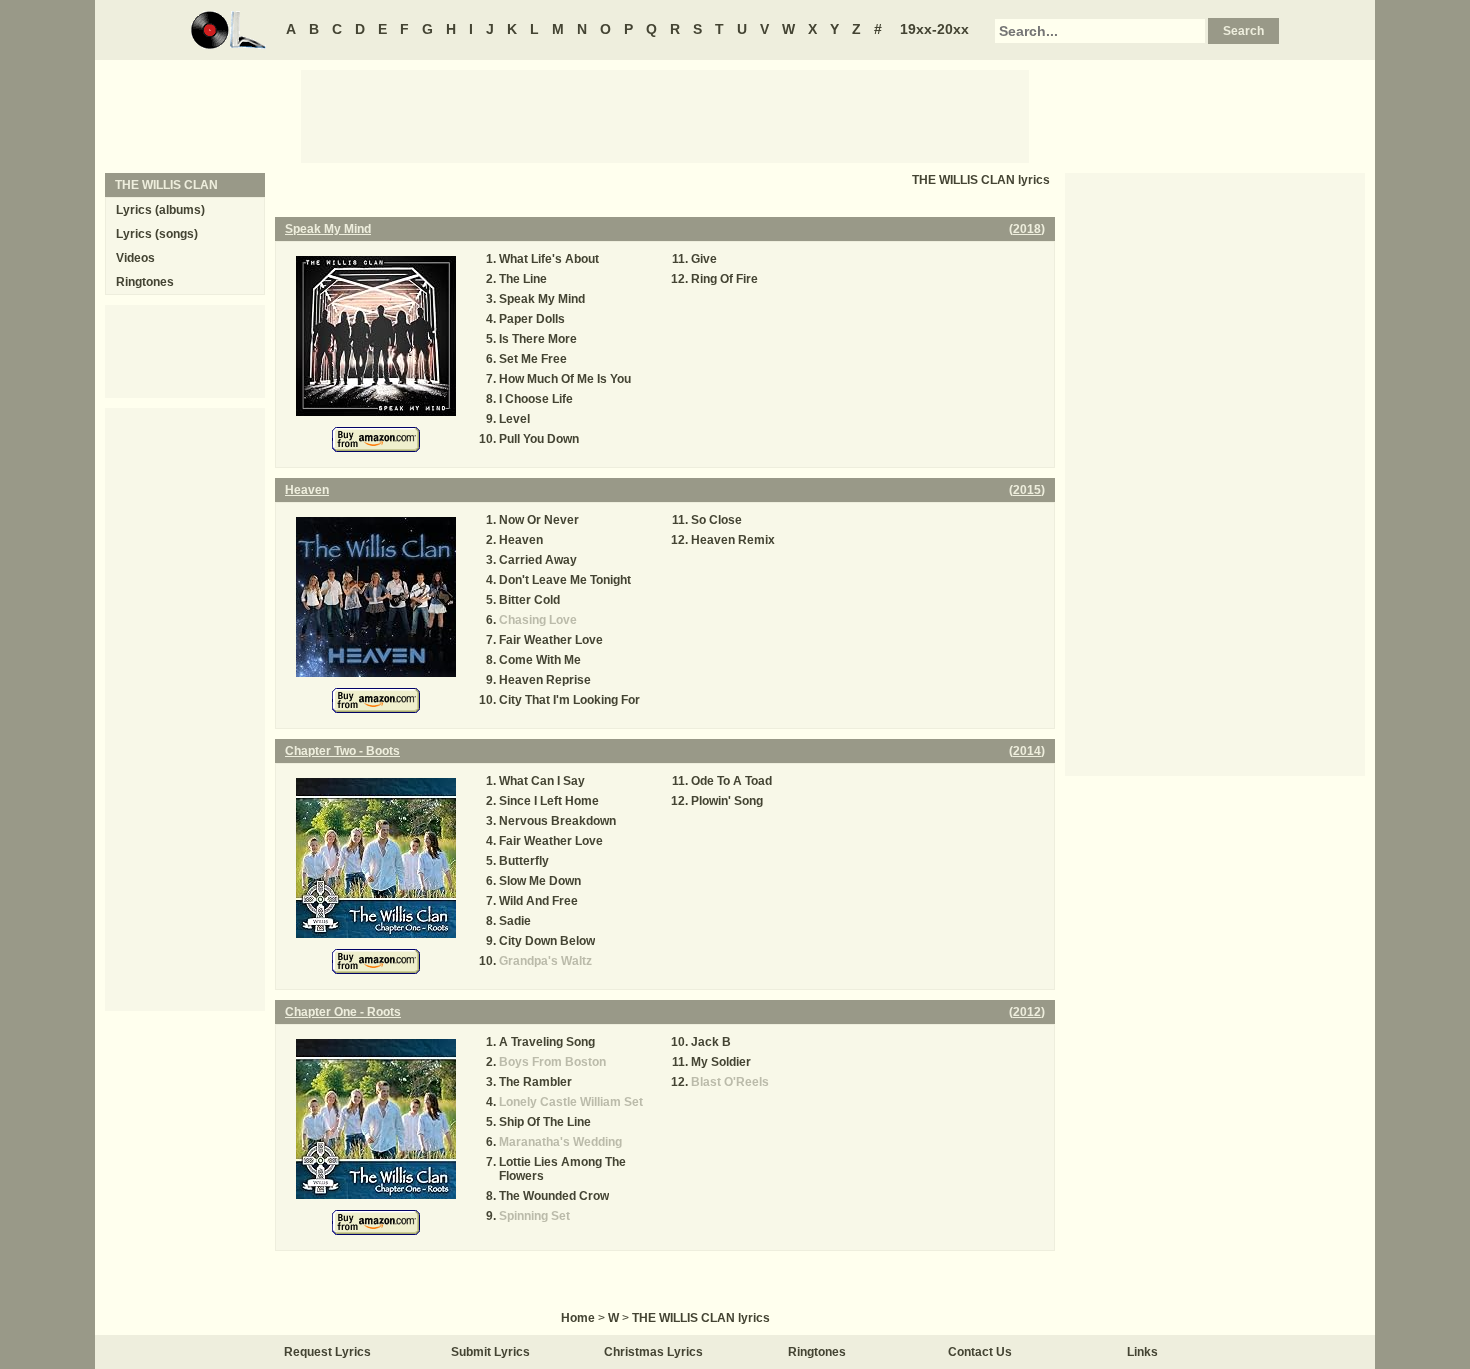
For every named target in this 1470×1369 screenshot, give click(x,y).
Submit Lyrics (490, 1352)
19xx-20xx (934, 29)
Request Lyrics (327, 1352)
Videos (135, 258)
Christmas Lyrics (653, 1352)
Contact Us (980, 1352)
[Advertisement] (665, 115)
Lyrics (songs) (157, 234)
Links (1142, 1352)
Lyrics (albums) (160, 210)
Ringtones (145, 282)
